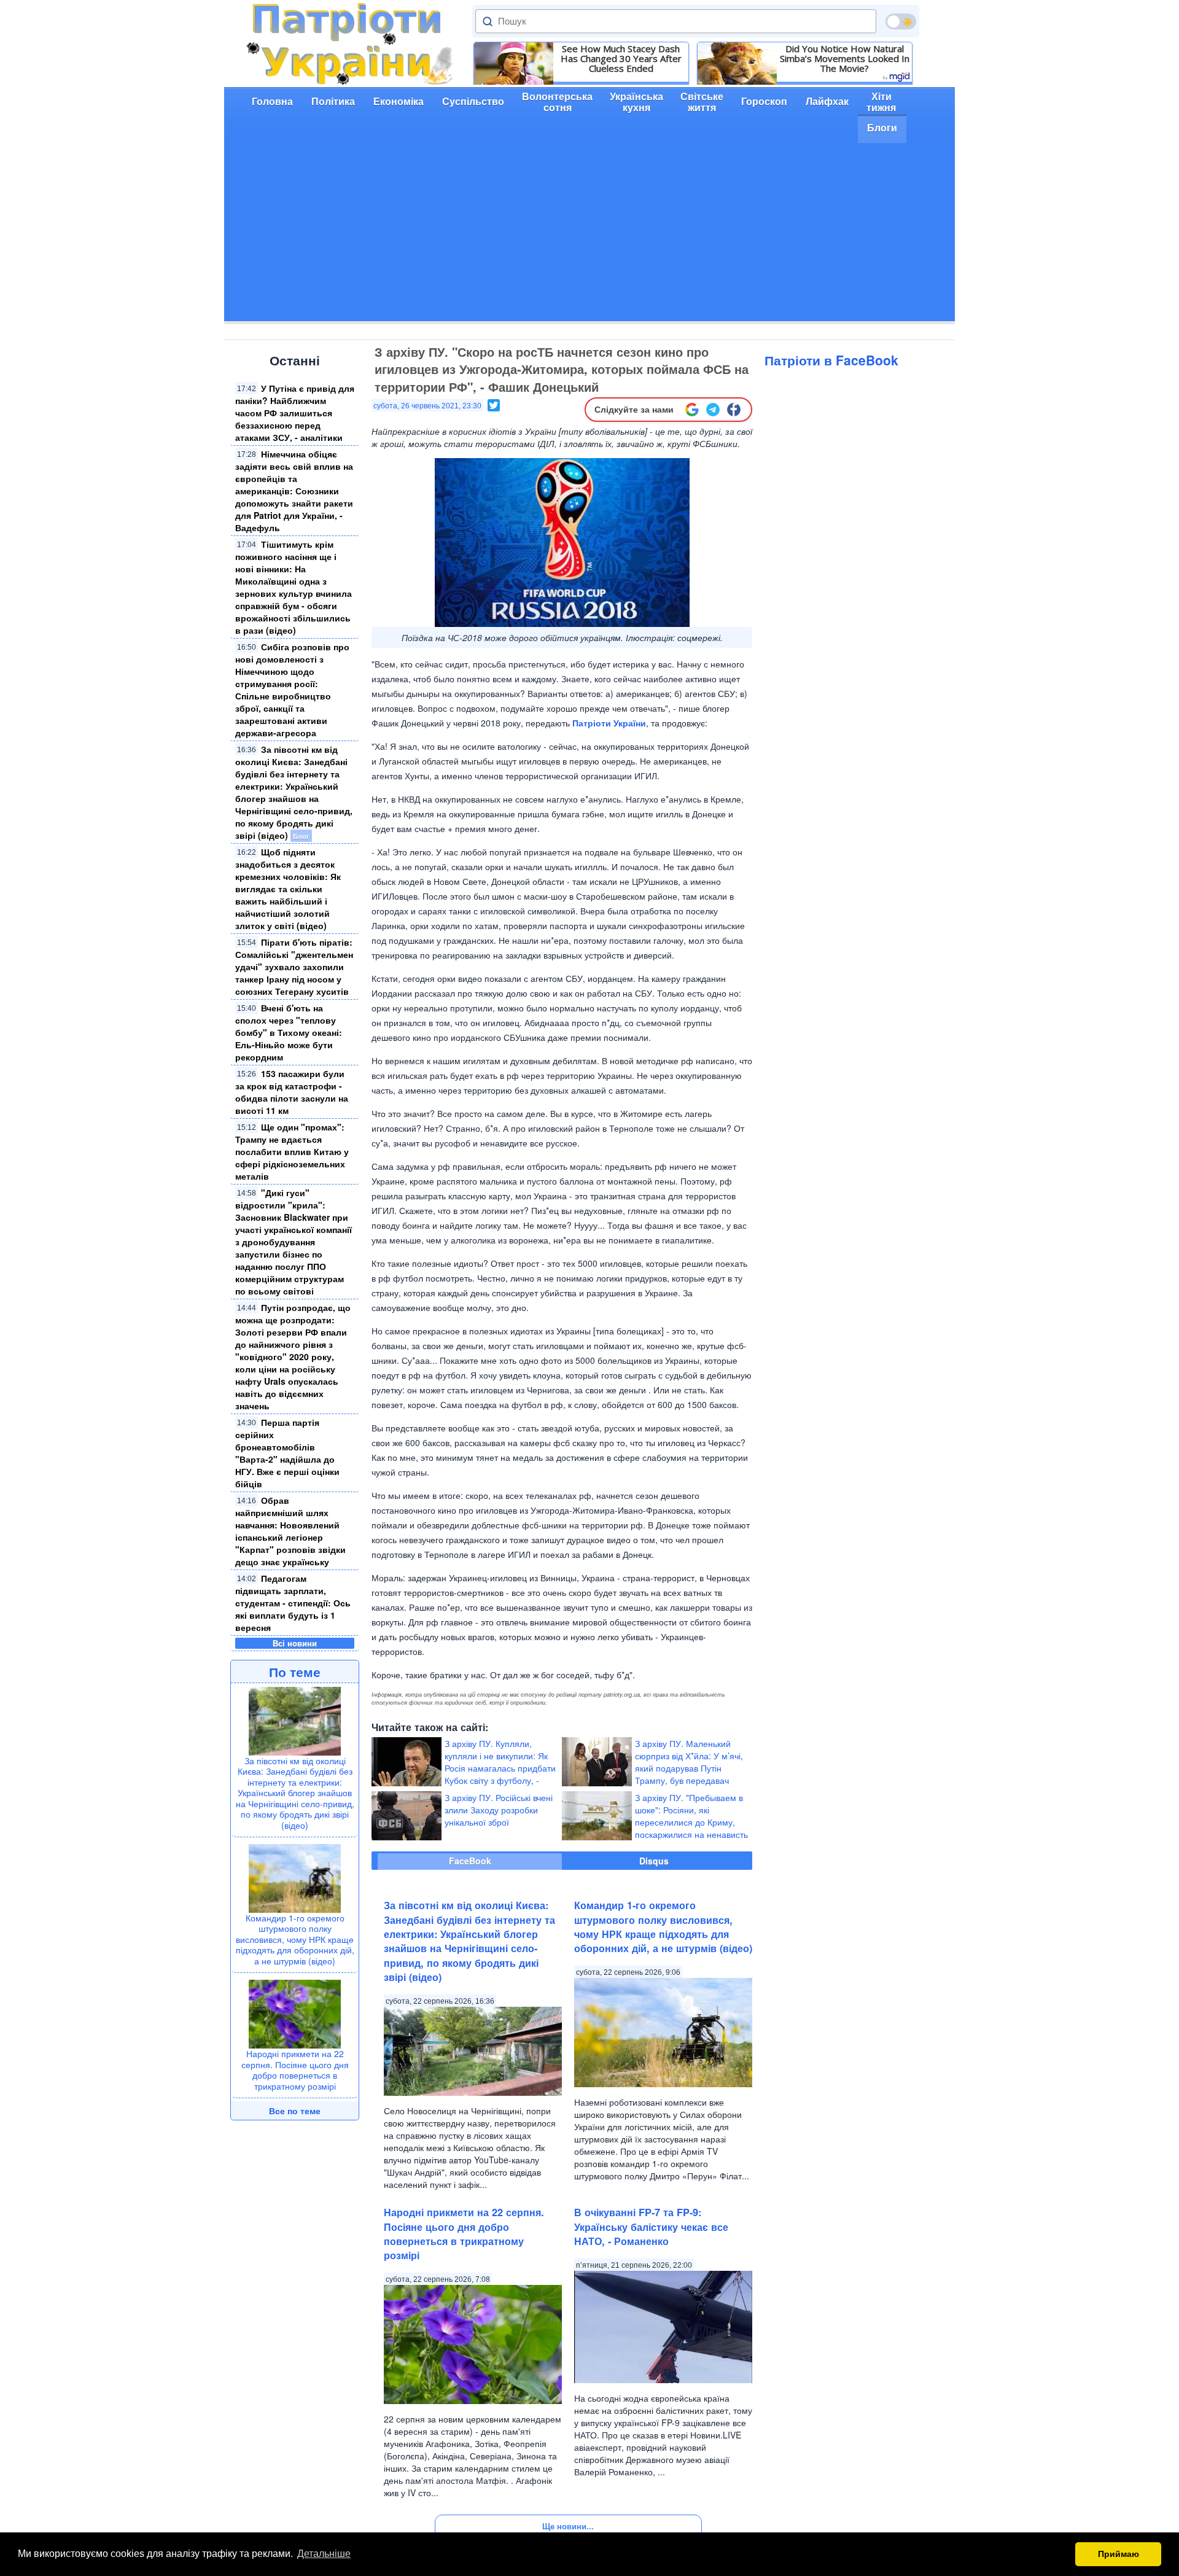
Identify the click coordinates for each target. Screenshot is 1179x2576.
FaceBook (470, 1861)
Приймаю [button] (1119, 2554)
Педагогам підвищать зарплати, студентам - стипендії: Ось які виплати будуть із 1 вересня (293, 1603)
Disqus (654, 1861)
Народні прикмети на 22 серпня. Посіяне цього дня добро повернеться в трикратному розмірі (295, 2070)
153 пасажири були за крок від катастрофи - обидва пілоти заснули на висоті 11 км (292, 1092)
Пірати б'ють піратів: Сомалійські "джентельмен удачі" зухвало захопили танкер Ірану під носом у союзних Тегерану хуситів (294, 967)
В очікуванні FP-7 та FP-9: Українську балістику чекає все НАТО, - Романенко (651, 2227)
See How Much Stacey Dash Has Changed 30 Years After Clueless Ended (621, 58)
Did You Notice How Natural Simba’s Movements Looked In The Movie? (845, 58)
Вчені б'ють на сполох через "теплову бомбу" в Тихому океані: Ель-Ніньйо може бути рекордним (289, 1032)
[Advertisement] (589, 235)
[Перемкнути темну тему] (901, 21)
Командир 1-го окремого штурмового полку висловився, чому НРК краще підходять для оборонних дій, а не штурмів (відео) (295, 1939)
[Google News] (692, 410)
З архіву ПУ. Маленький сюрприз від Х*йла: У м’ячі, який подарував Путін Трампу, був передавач (689, 1762)
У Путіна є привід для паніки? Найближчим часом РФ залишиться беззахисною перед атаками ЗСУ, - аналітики (295, 413)
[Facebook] (734, 410)
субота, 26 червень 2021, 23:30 (427, 406)
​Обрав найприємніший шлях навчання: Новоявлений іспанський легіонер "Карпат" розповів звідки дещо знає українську (290, 1531)
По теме (295, 1671)
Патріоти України (609, 723)
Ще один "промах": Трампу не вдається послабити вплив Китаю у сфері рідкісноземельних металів (292, 1151)
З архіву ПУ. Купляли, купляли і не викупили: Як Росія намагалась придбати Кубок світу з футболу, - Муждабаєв (500, 1768)
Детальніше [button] (324, 2554)
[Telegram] (713, 410)
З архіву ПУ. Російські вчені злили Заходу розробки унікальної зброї (499, 1810)
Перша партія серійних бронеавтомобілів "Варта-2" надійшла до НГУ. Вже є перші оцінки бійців (287, 1453)
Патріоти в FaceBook (831, 360)
